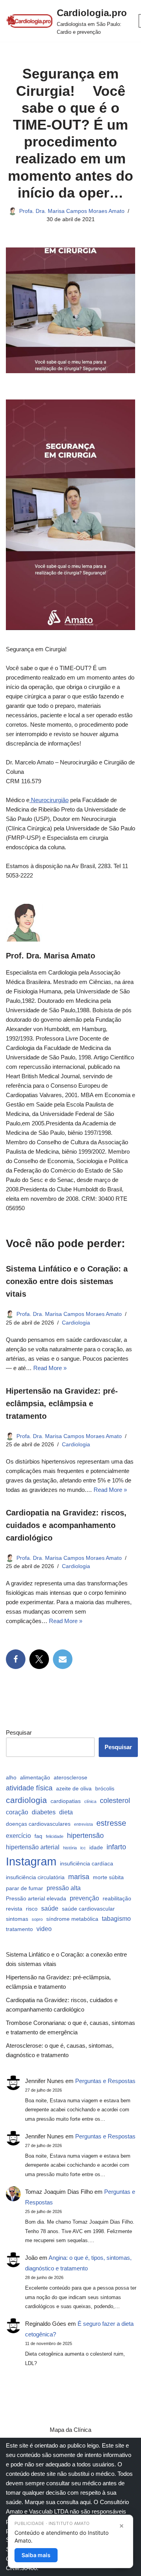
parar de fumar (24, 1888)
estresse (111, 1823)
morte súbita (108, 1877)
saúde (50, 1908)
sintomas (17, 1919)
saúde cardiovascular (88, 1909)
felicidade (55, 1836)
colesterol (115, 1800)
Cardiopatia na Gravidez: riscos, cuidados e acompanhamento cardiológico (66, 1525)
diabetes (44, 1812)
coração (17, 1812)
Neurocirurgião (49, 800)
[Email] (63, 1659)
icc (83, 1848)
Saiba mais (36, 2555)
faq (38, 1836)
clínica (90, 1801)
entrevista (83, 1824)
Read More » (50, 1368)
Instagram (31, 1861)
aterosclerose (70, 1777)
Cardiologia (76, 1323)
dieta (66, 1812)
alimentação (35, 1777)
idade (96, 1847)
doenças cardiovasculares (38, 1824)
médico (105, 2474)
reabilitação (117, 1898)
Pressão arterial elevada (36, 1898)
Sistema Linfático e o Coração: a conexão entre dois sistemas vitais (67, 1281)
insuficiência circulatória (35, 1877)
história (70, 1848)
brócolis (105, 1788)
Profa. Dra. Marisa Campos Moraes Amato (72, 211)
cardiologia (26, 1800)
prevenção (84, 1898)
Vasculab (41, 2511)
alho (11, 1777)
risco (32, 1909)
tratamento (19, 1929)
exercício (18, 1836)
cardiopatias (66, 1801)
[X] (39, 1659)
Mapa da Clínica (70, 2430)
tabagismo (116, 1918)
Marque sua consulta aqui (58, 2502)
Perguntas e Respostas (105, 2081)
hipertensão (85, 1835)
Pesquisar (19, 1732)
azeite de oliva (74, 1788)
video (44, 1929)
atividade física (29, 1788)
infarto (116, 1847)
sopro (37, 1919)
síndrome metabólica (72, 1919)
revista (14, 1909)
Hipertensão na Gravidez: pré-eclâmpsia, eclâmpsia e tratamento (62, 1403)
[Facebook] (16, 1659)
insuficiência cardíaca (87, 1863)
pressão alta (64, 1888)
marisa (79, 1877)
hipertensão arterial (33, 1847)
